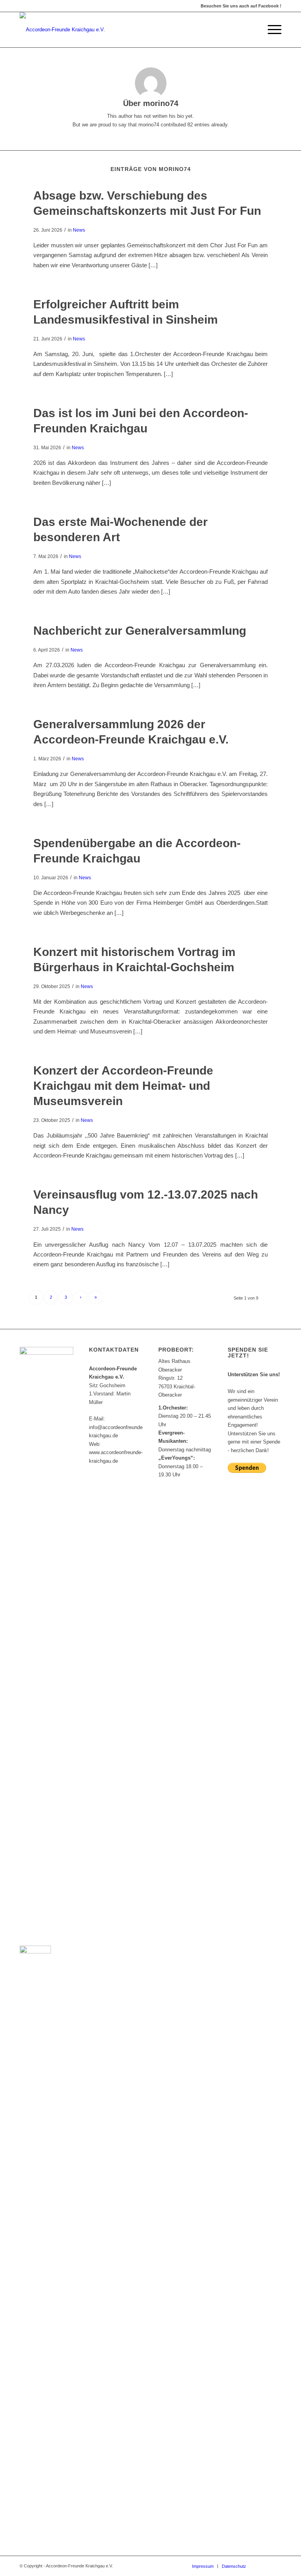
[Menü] (271, 30)
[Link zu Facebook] (264, 2566)
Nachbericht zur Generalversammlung (140, 631)
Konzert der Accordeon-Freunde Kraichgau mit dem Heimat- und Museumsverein (123, 1086)
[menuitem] (271, 30)
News (79, 230)
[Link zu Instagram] (276, 2566)
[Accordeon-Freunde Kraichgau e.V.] (62, 30)
